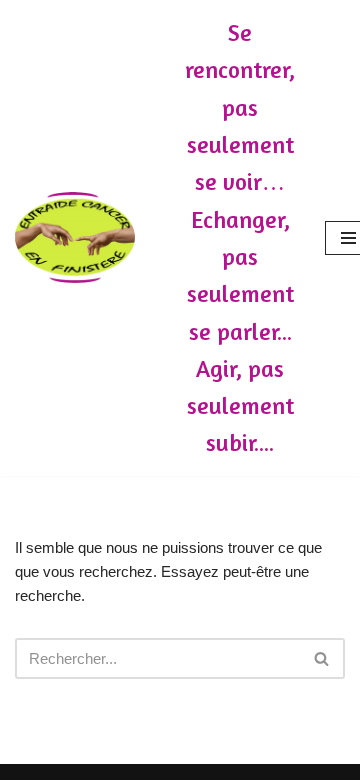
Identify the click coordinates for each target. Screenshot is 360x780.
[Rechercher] (322, 658)
